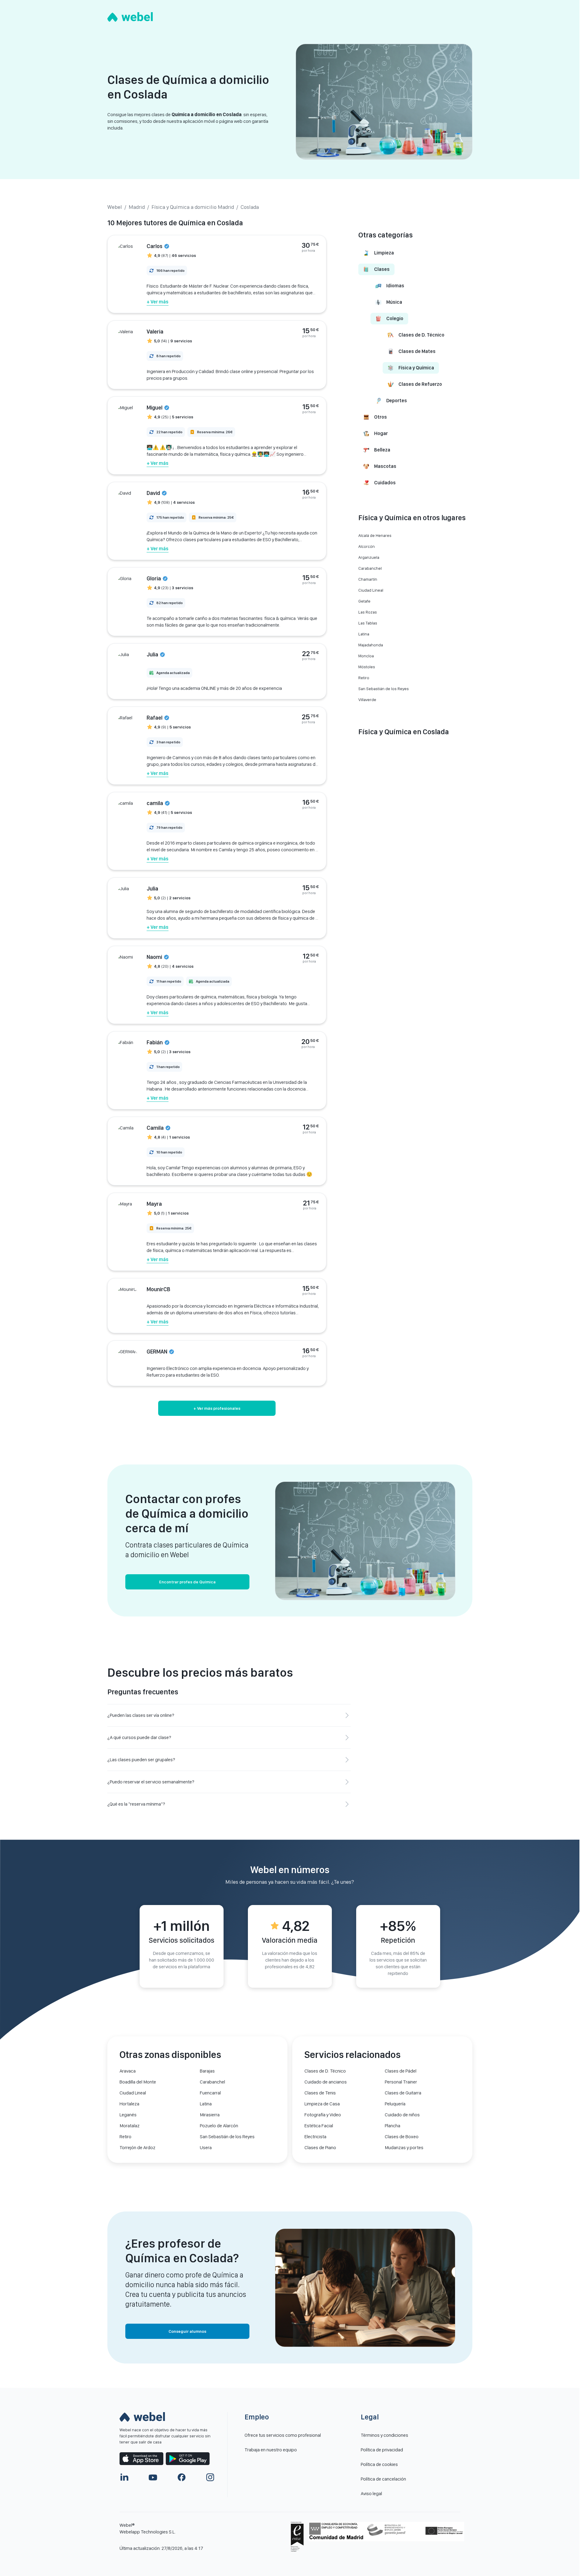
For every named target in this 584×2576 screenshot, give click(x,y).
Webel (115, 207)
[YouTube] (153, 2477)
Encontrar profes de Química (187, 1582)
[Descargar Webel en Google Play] (188, 2459)
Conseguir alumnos (187, 2331)
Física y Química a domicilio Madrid (193, 207)
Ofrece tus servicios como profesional (283, 2435)
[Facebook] (182, 2477)
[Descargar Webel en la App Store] (141, 2459)
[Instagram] (210, 2477)
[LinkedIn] (124, 2477)
